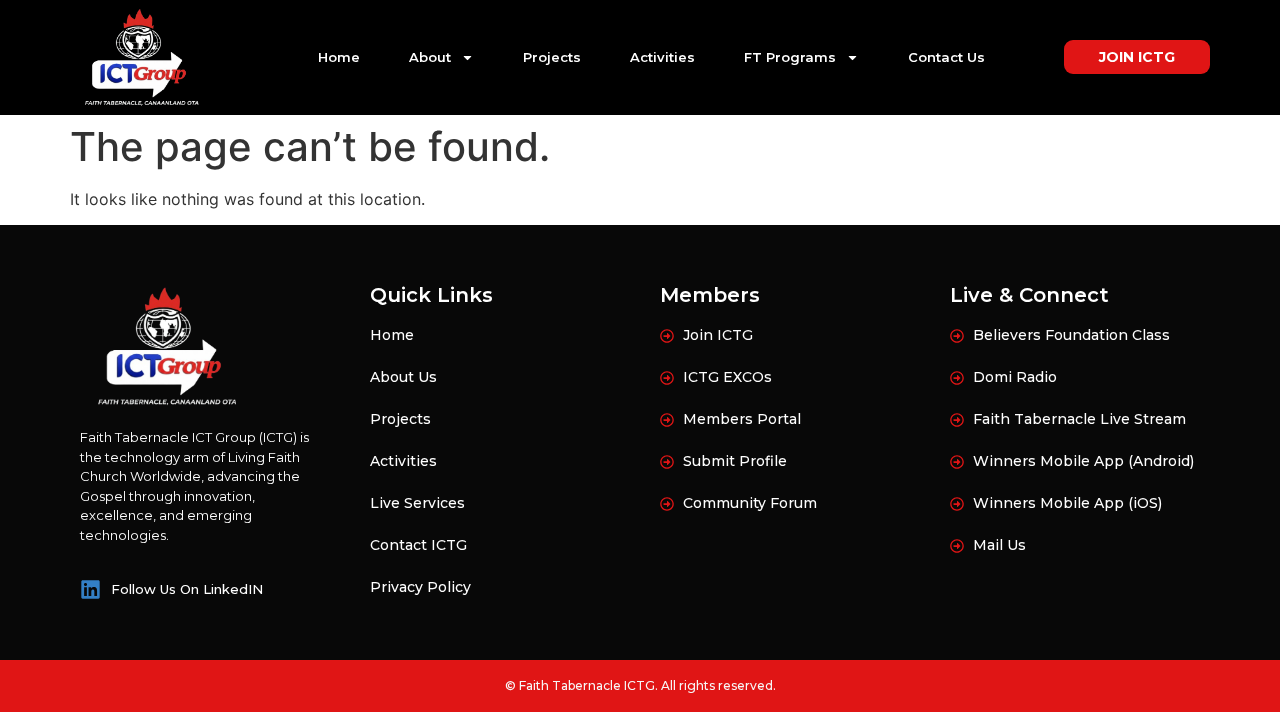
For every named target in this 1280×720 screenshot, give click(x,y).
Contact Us (946, 57)
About (430, 57)
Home (339, 57)
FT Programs (790, 57)
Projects (552, 57)
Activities (662, 57)
